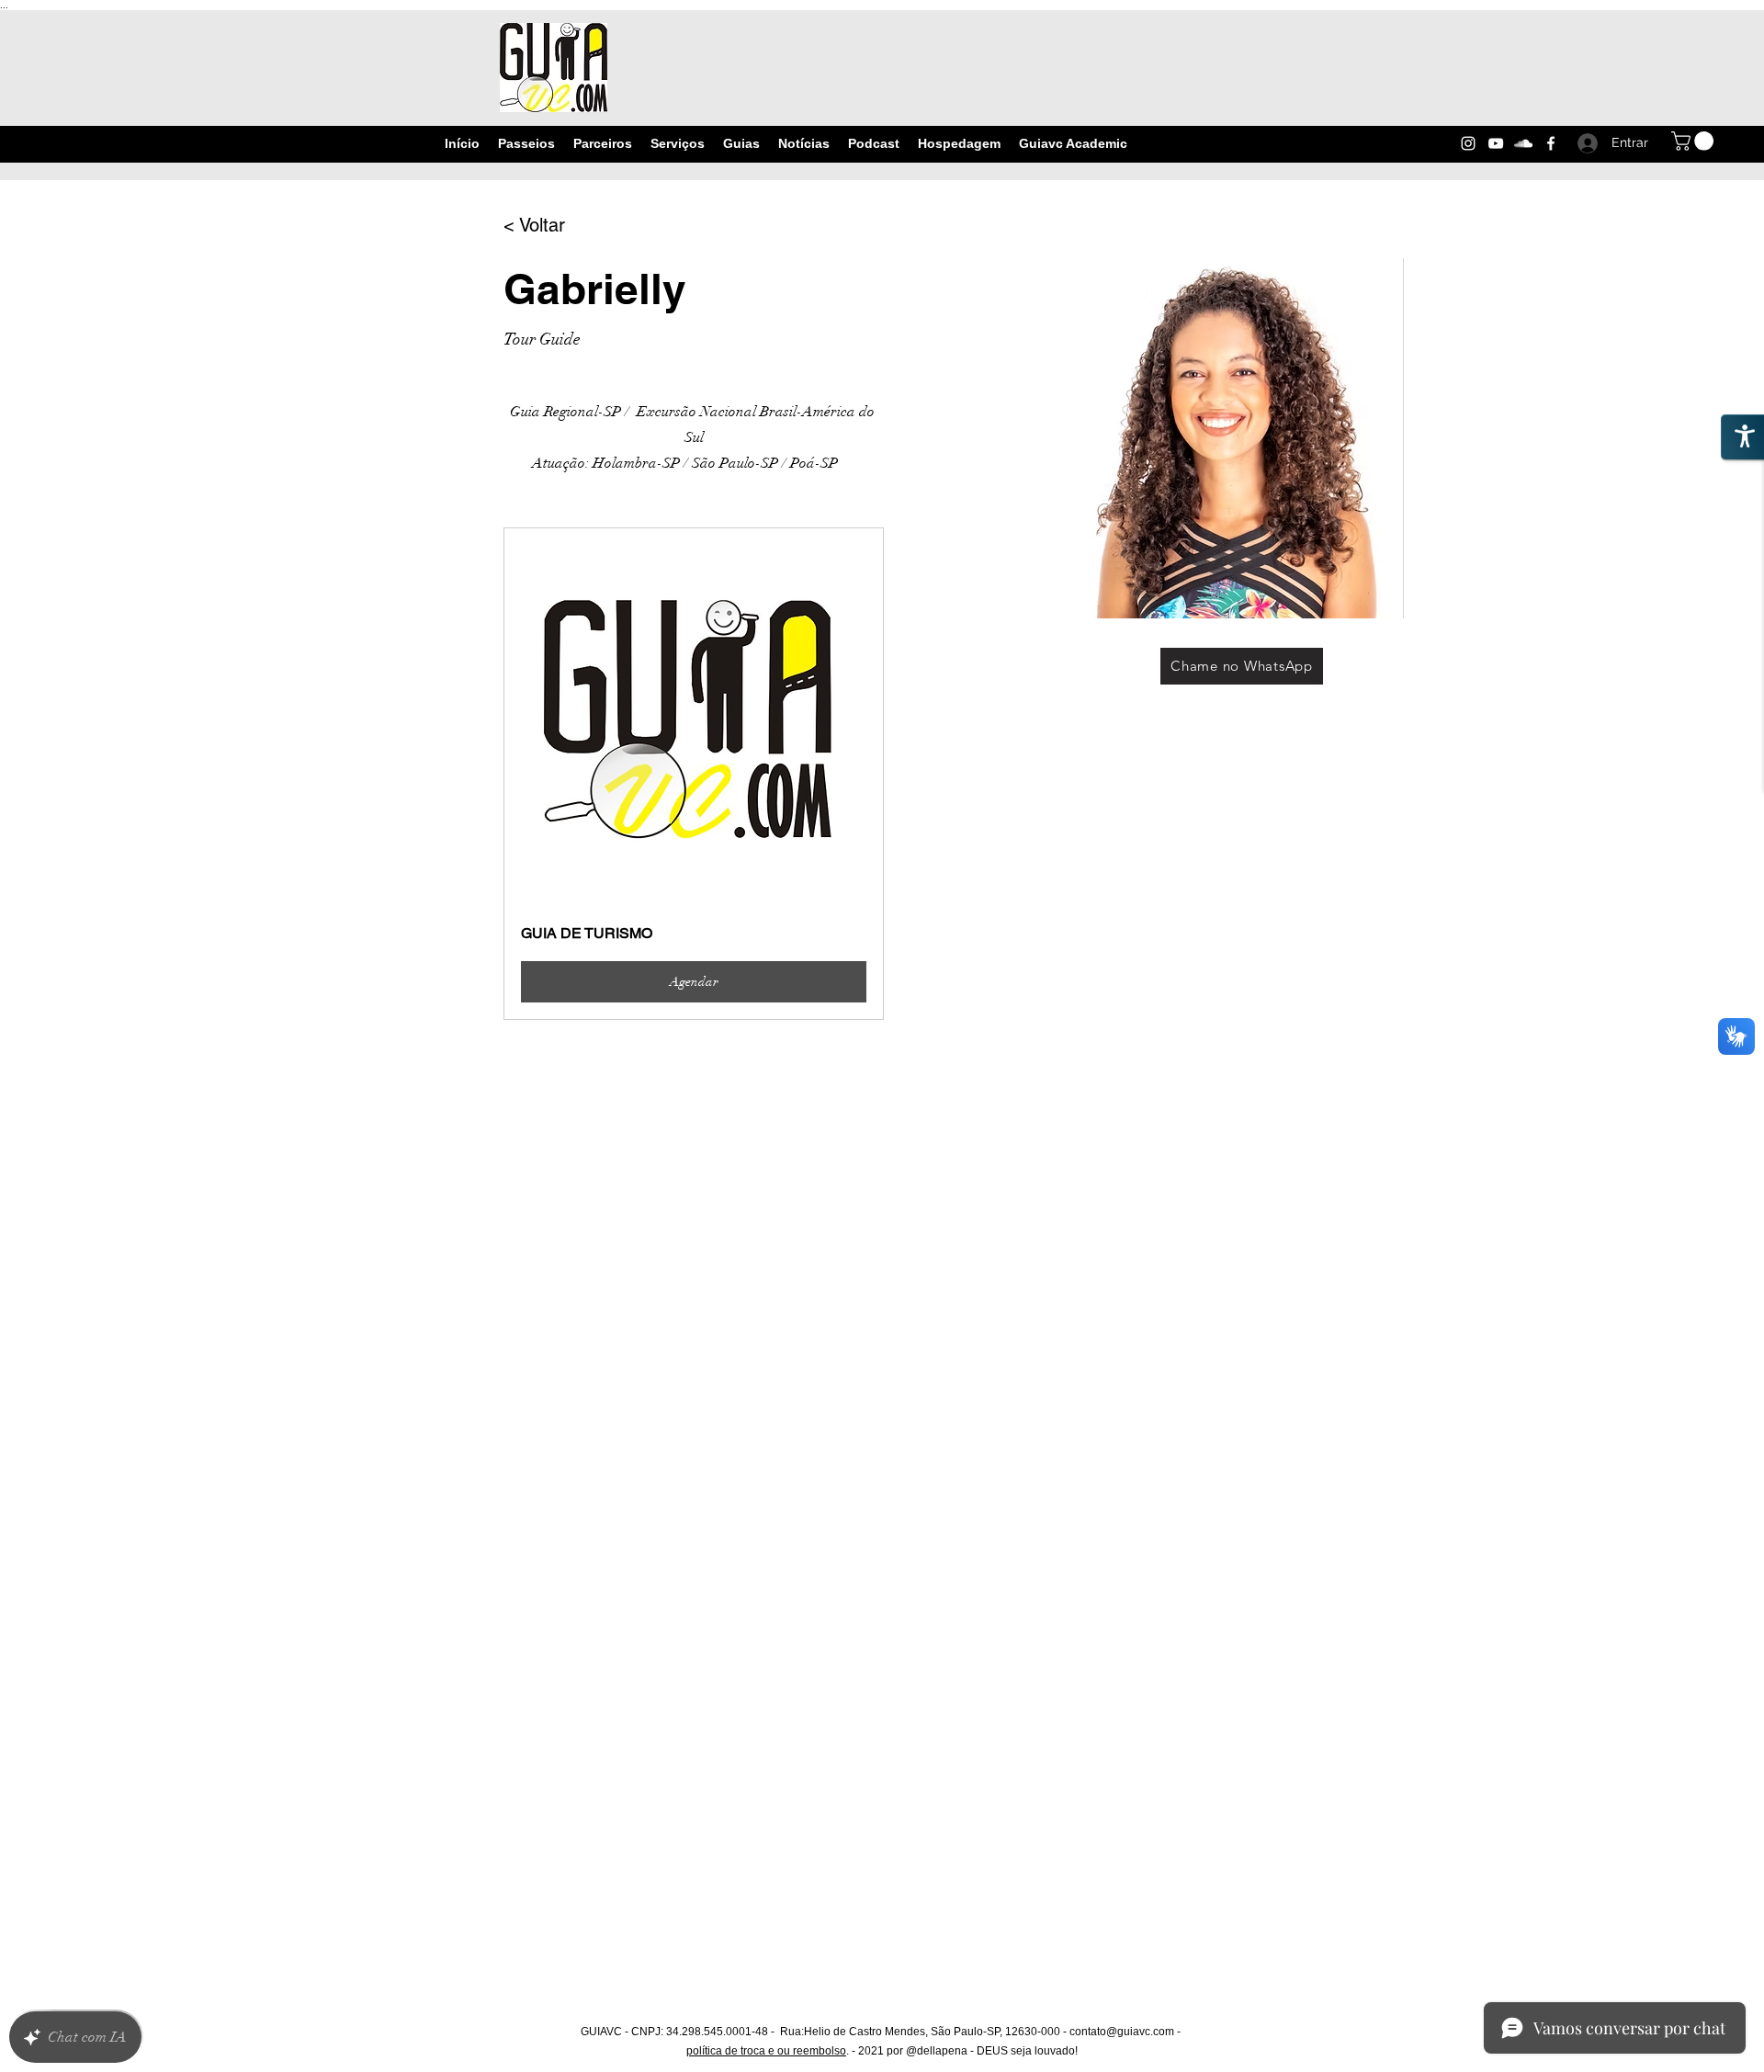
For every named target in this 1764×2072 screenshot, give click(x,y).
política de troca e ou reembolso (766, 2051)
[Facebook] (1551, 143)
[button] (1695, 141)
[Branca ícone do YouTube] (1496, 143)
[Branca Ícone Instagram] (1468, 143)
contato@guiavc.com (1122, 2032)
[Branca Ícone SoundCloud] (1523, 143)
